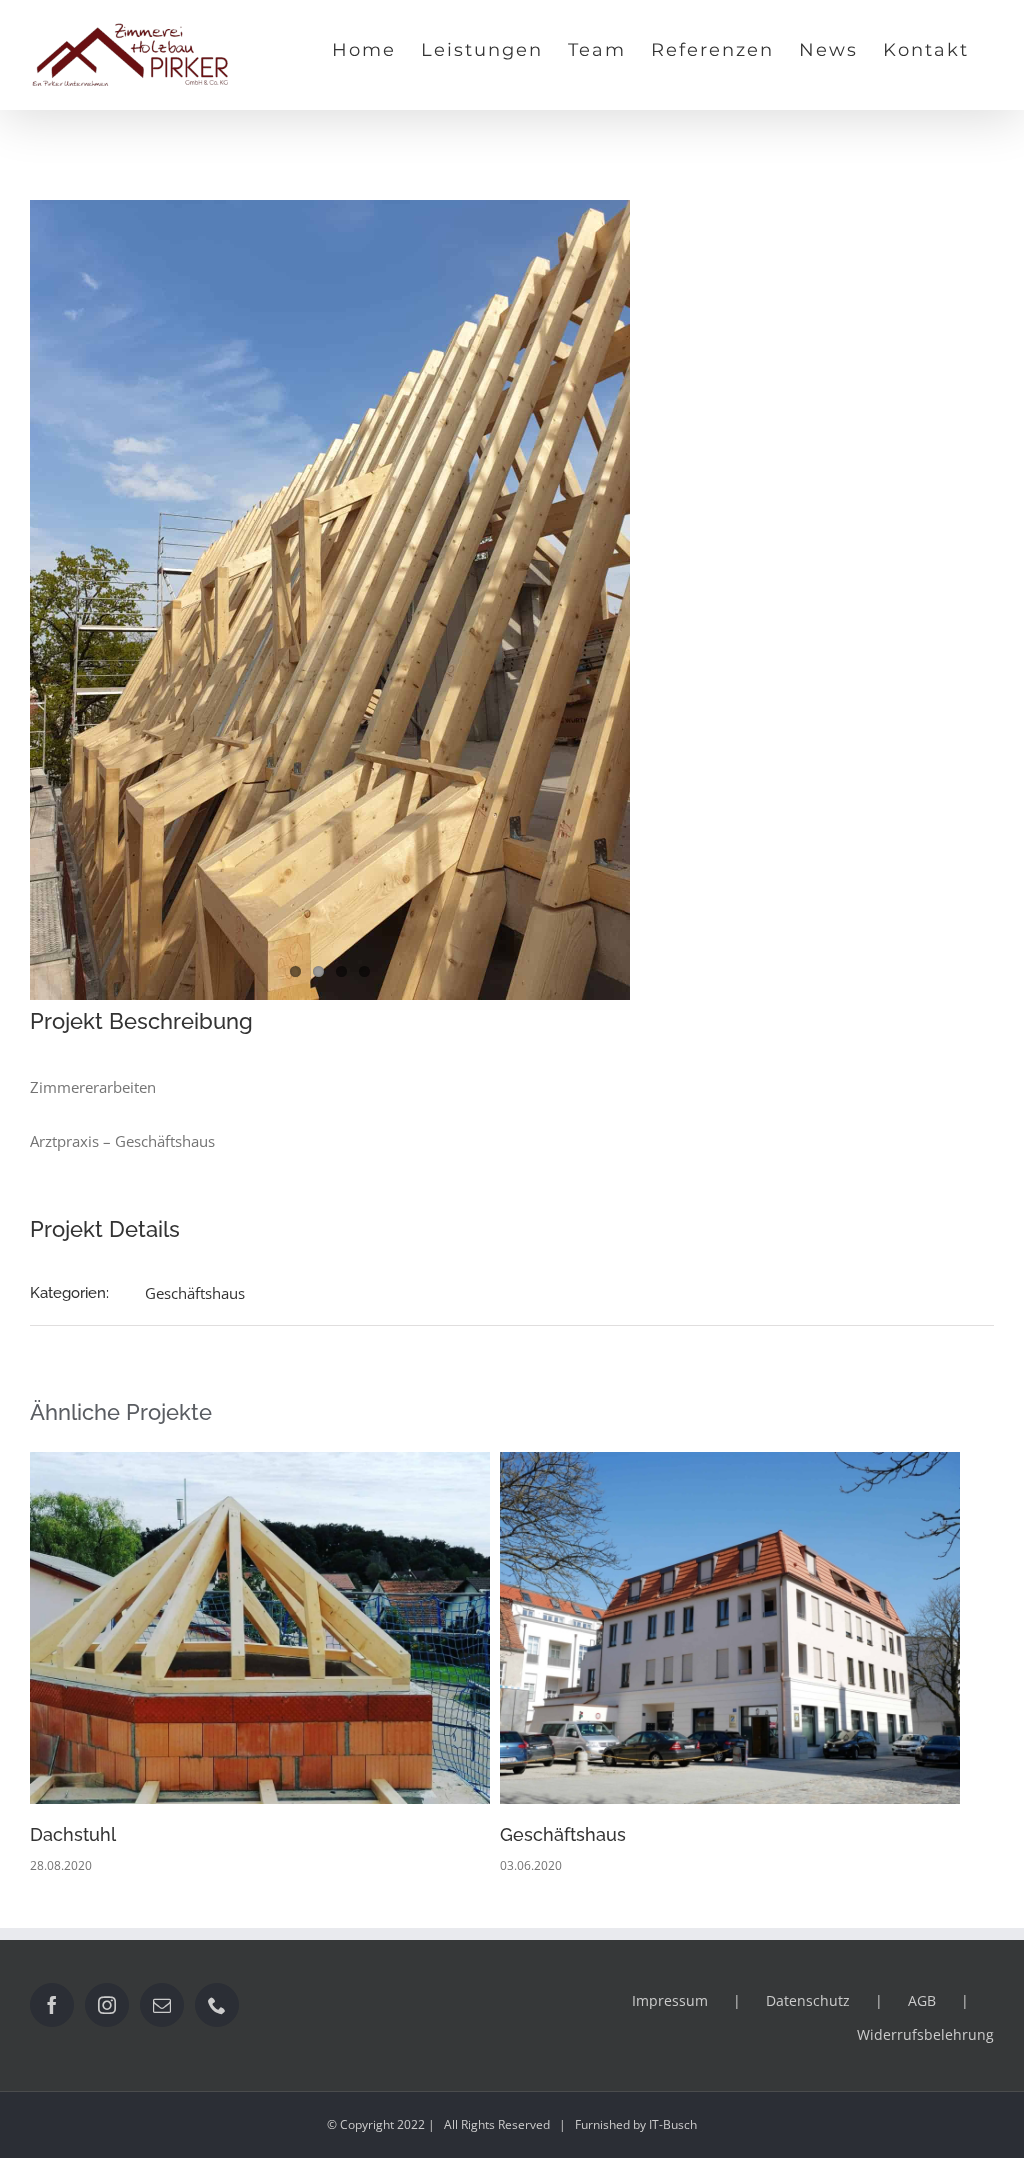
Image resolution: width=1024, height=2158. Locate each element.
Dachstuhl (73, 1834)
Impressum (670, 2000)
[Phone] (217, 2005)
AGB (922, 2000)
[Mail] (162, 2005)
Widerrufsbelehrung (925, 2034)
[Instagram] (107, 2005)
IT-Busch (673, 2124)
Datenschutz (808, 2000)
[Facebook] (52, 2005)
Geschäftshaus (195, 1293)
